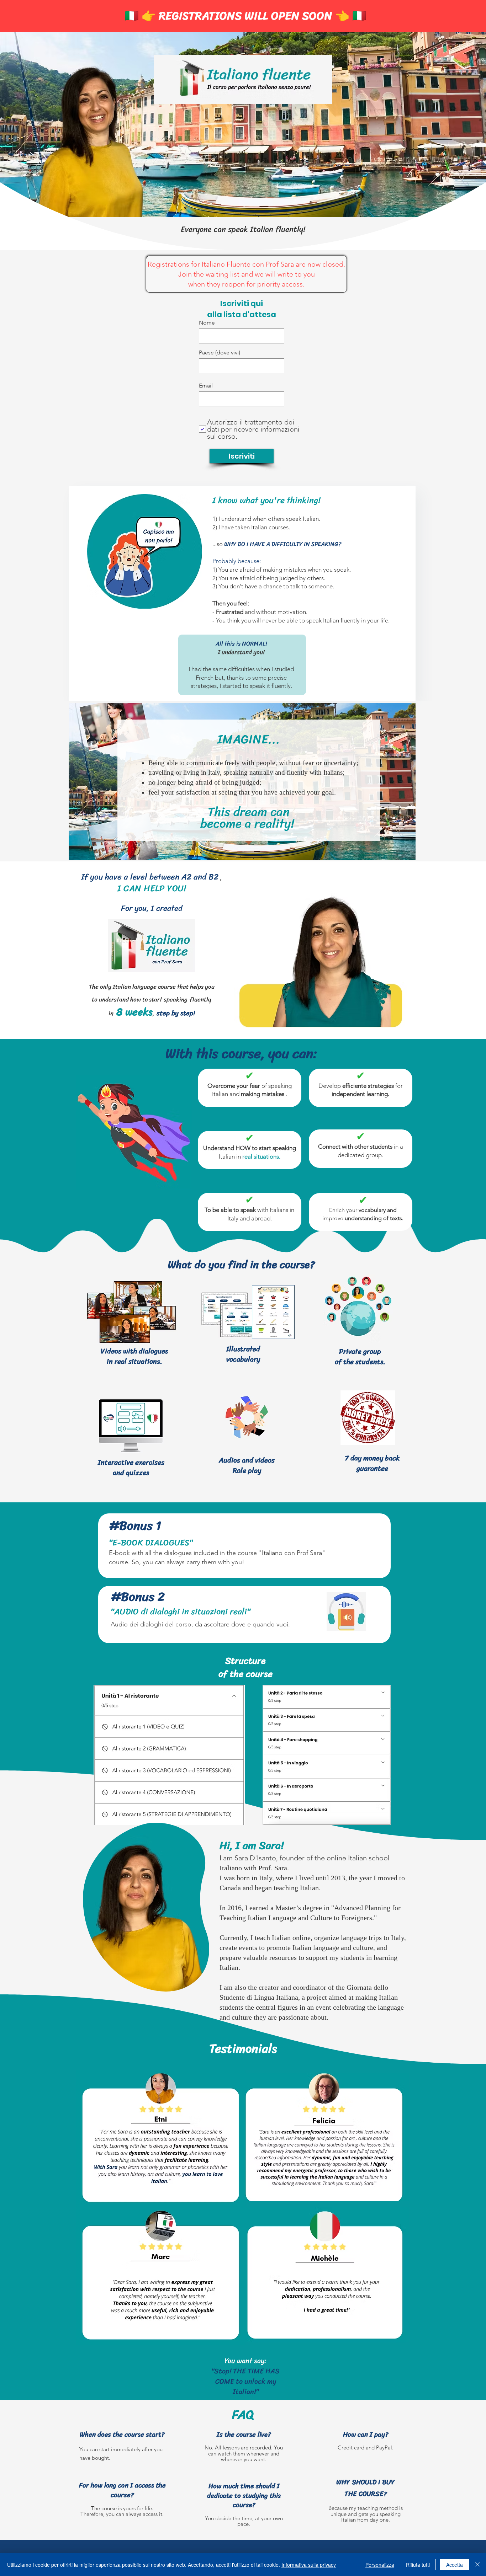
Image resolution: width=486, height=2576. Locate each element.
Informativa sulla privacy (309, 2565)
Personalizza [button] (380, 2565)
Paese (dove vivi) (220, 353)
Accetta (455, 2565)
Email (206, 386)
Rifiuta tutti (418, 2565)
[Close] (477, 2565)
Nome (207, 323)
